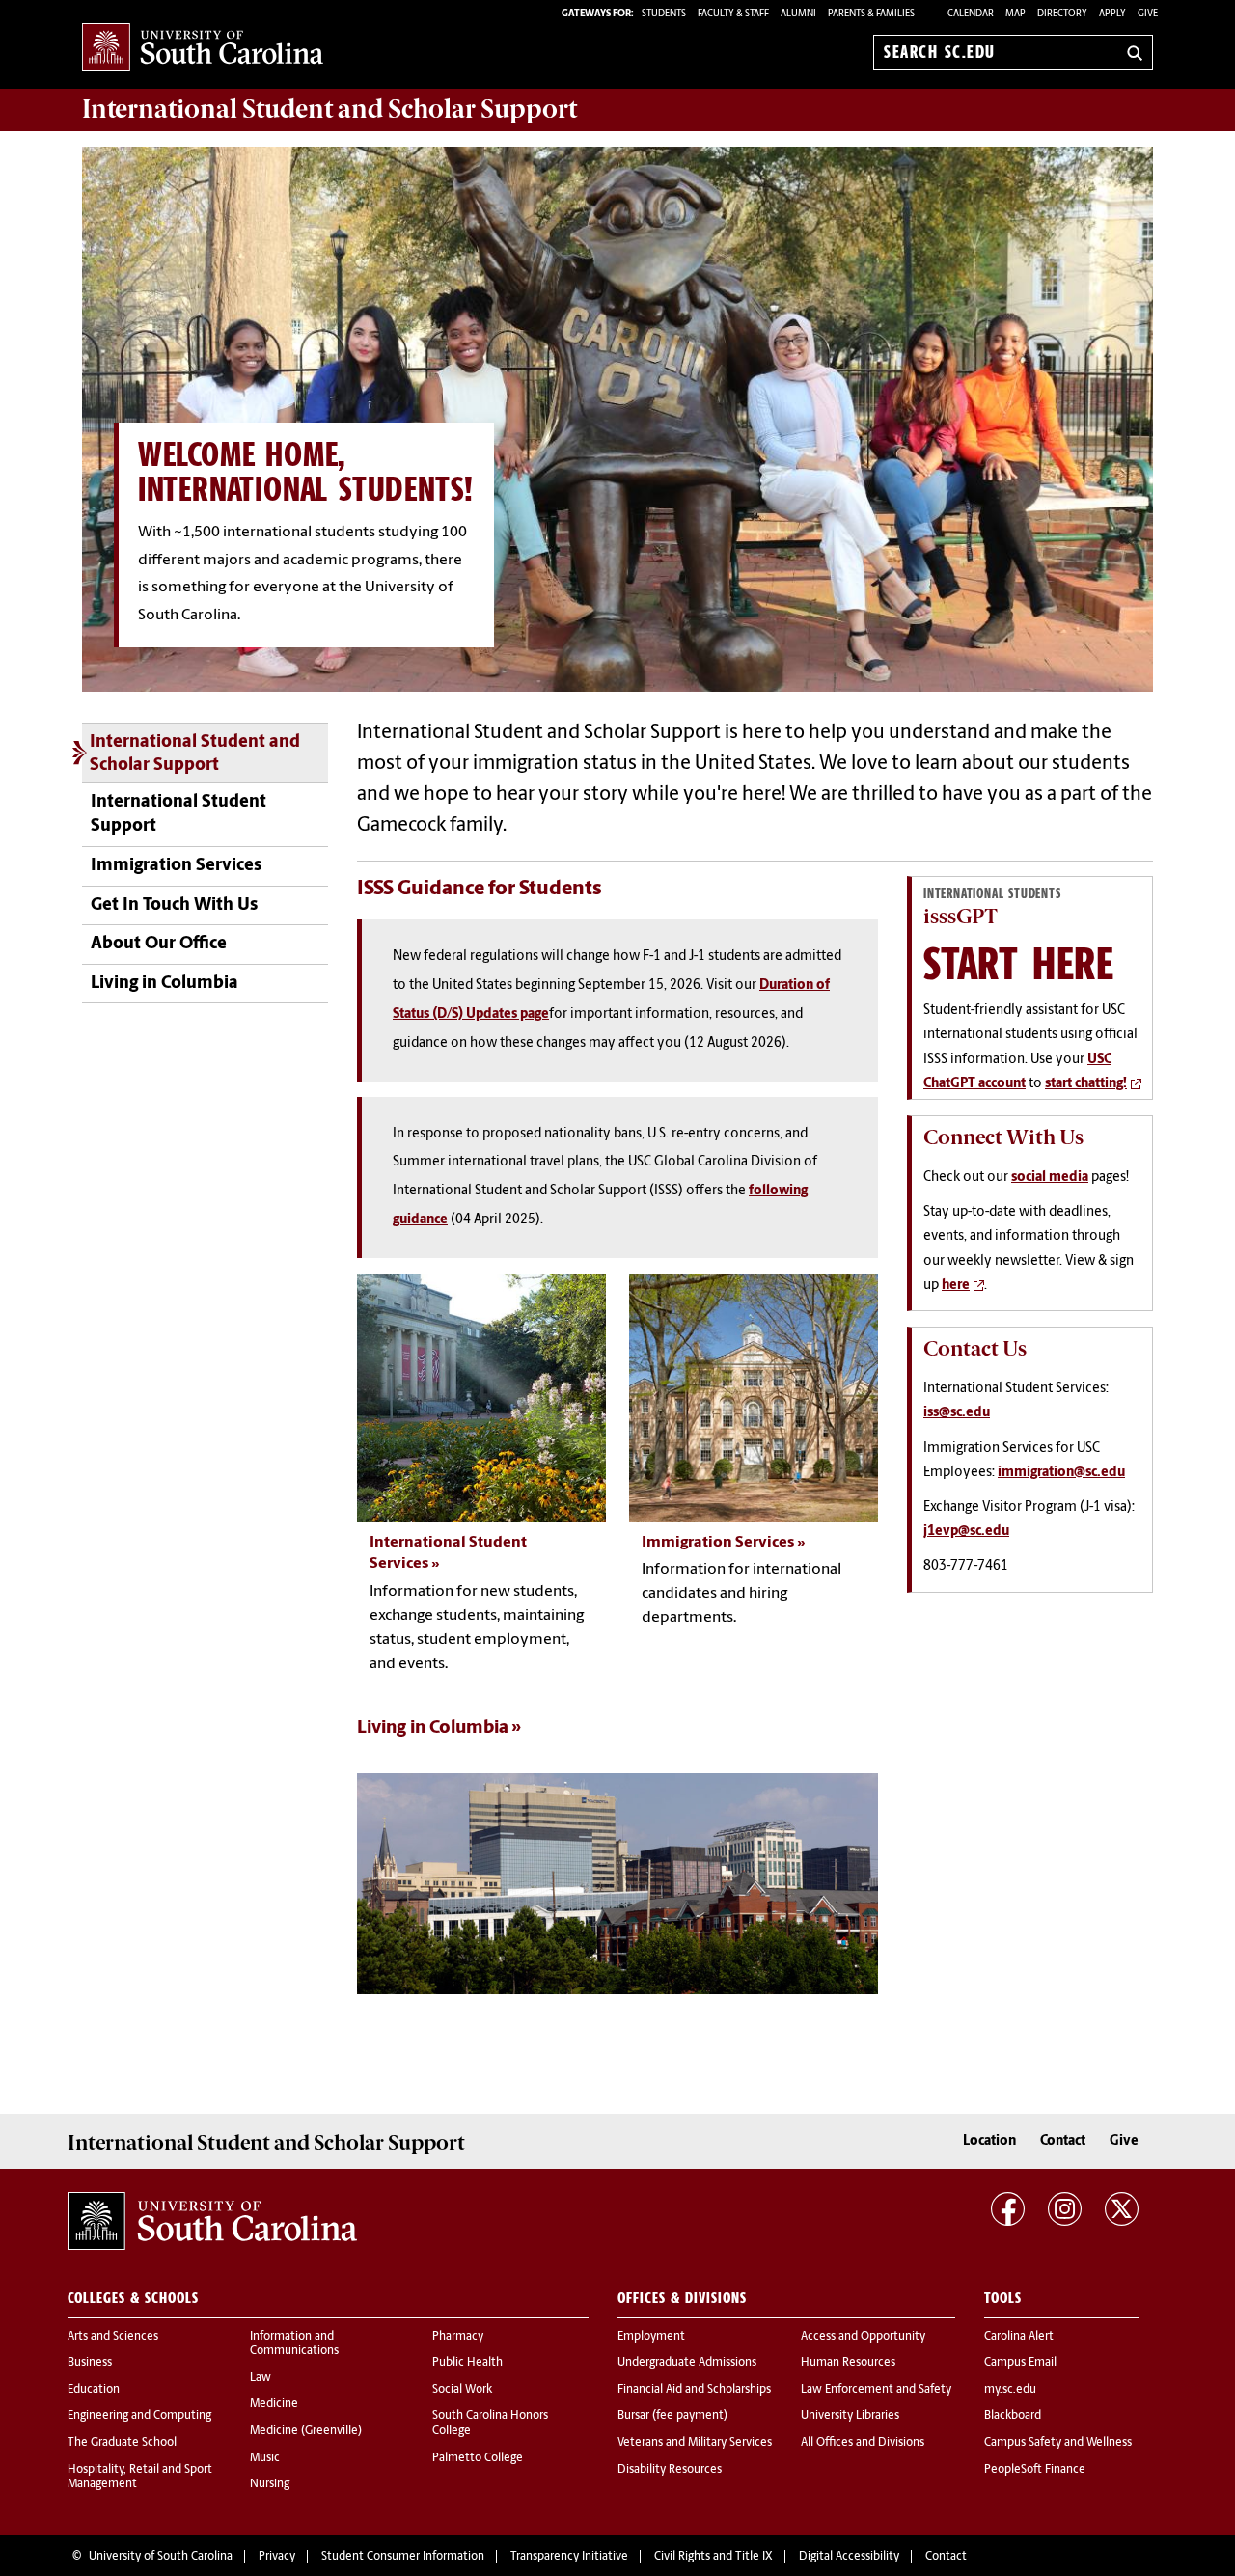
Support (329, 109)
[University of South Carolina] (212, 2221)
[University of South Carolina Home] (203, 49)
